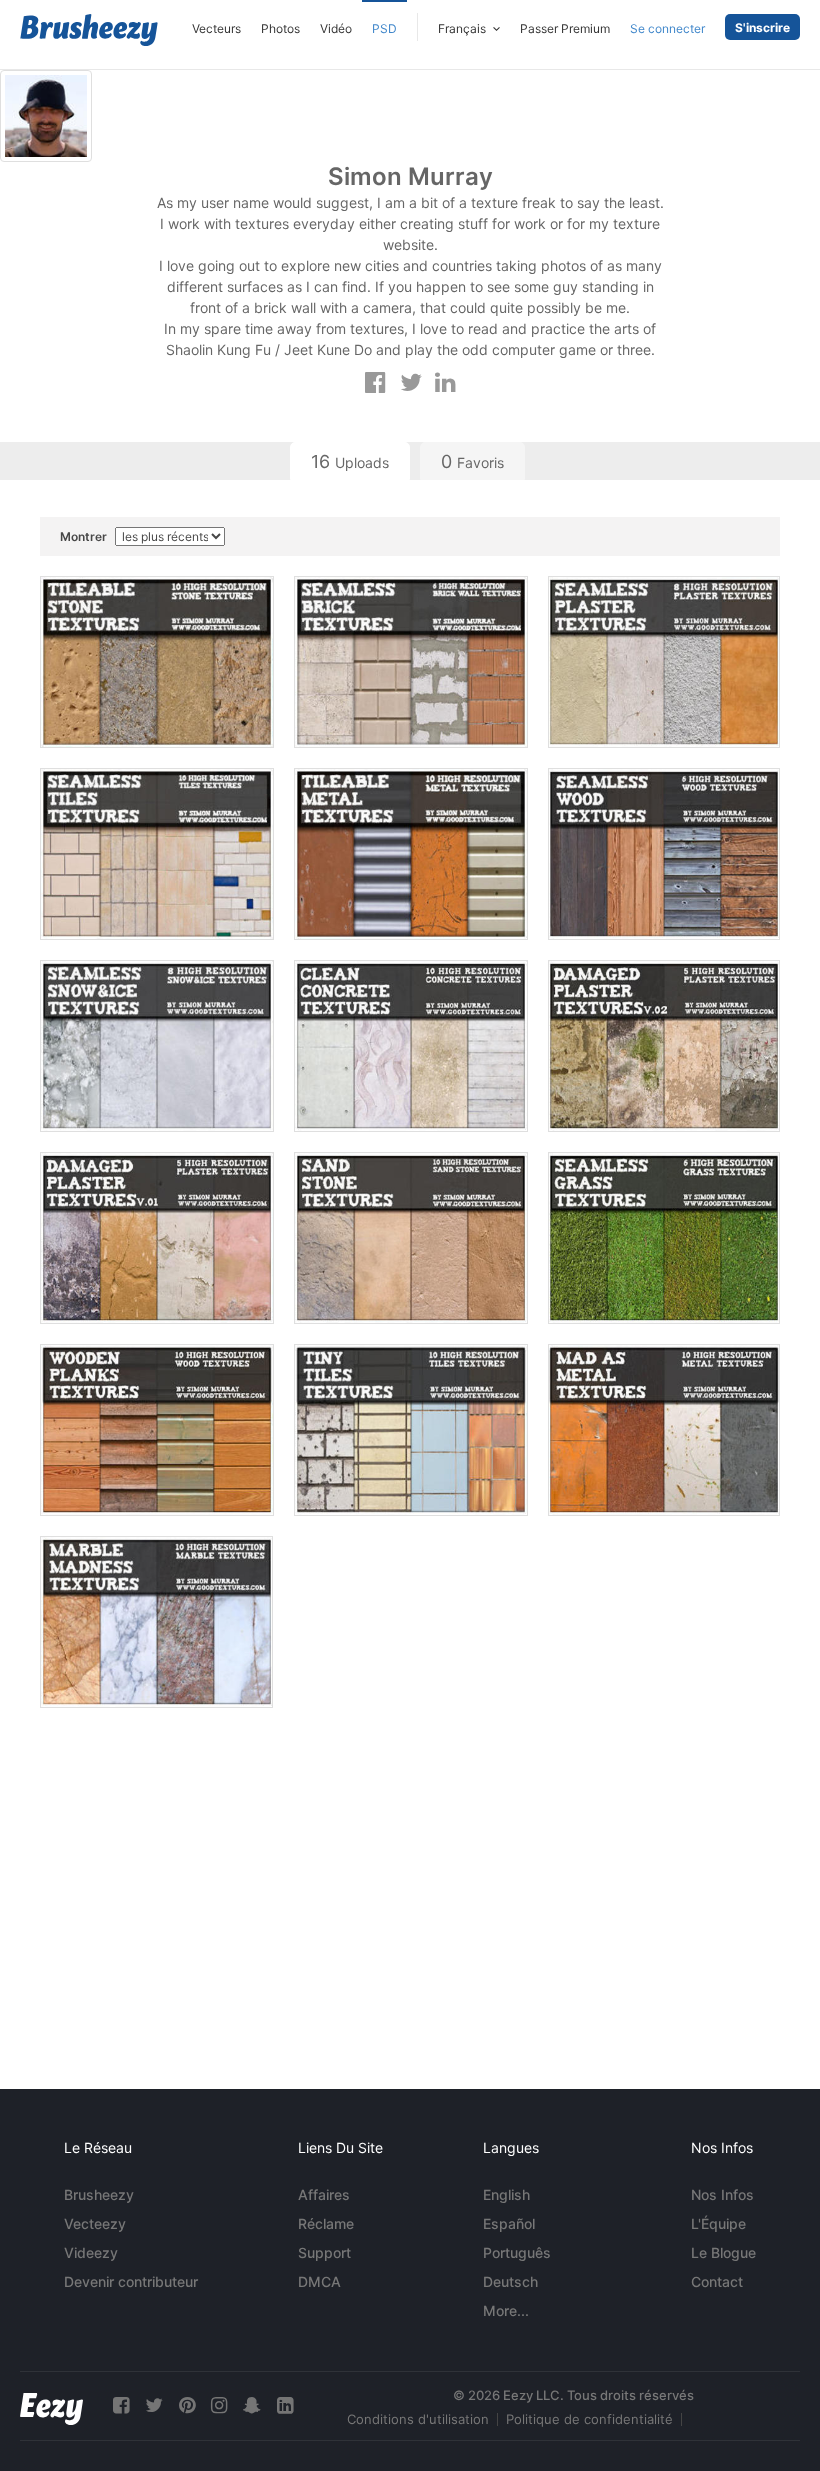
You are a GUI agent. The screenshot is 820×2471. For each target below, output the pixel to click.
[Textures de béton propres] (411, 1046)
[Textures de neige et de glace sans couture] (157, 1046)
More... (506, 2310)
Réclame (326, 2223)
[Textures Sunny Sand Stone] (411, 1238)
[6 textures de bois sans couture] (664, 854)
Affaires (324, 2194)
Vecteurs (216, 28)
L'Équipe (718, 2223)
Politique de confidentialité (589, 2419)
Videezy (91, 2252)
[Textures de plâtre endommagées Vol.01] (157, 1238)
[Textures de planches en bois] (157, 1430)
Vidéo (336, 28)
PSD (384, 28)
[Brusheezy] (89, 30)
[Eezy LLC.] (51, 2405)
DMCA (319, 2281)
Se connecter (667, 28)
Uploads (350, 461)
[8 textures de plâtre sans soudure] (664, 662)
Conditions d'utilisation (418, 2419)
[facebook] (121, 2405)
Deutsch (510, 2281)
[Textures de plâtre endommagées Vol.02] (664, 1046)
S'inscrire (762, 27)
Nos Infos (722, 2194)
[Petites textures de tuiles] (411, 1430)
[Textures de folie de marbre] (156, 1622)
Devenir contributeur (131, 2281)
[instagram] (219, 2405)
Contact (717, 2281)
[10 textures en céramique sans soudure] (157, 854)
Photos (280, 28)
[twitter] (154, 2405)
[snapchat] (252, 2405)
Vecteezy (95, 2223)
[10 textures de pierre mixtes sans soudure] (157, 662)
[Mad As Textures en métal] (664, 1430)
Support (324, 2252)
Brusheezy (99, 2194)
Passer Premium (565, 28)
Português (517, 2252)
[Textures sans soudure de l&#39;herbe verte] (664, 1238)
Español (509, 2223)
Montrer (85, 536)
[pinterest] (187, 2405)
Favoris (472, 461)
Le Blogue (723, 2252)
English (506, 2194)
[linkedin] (285, 2405)
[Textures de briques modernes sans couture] (411, 662)
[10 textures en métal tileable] (411, 854)
